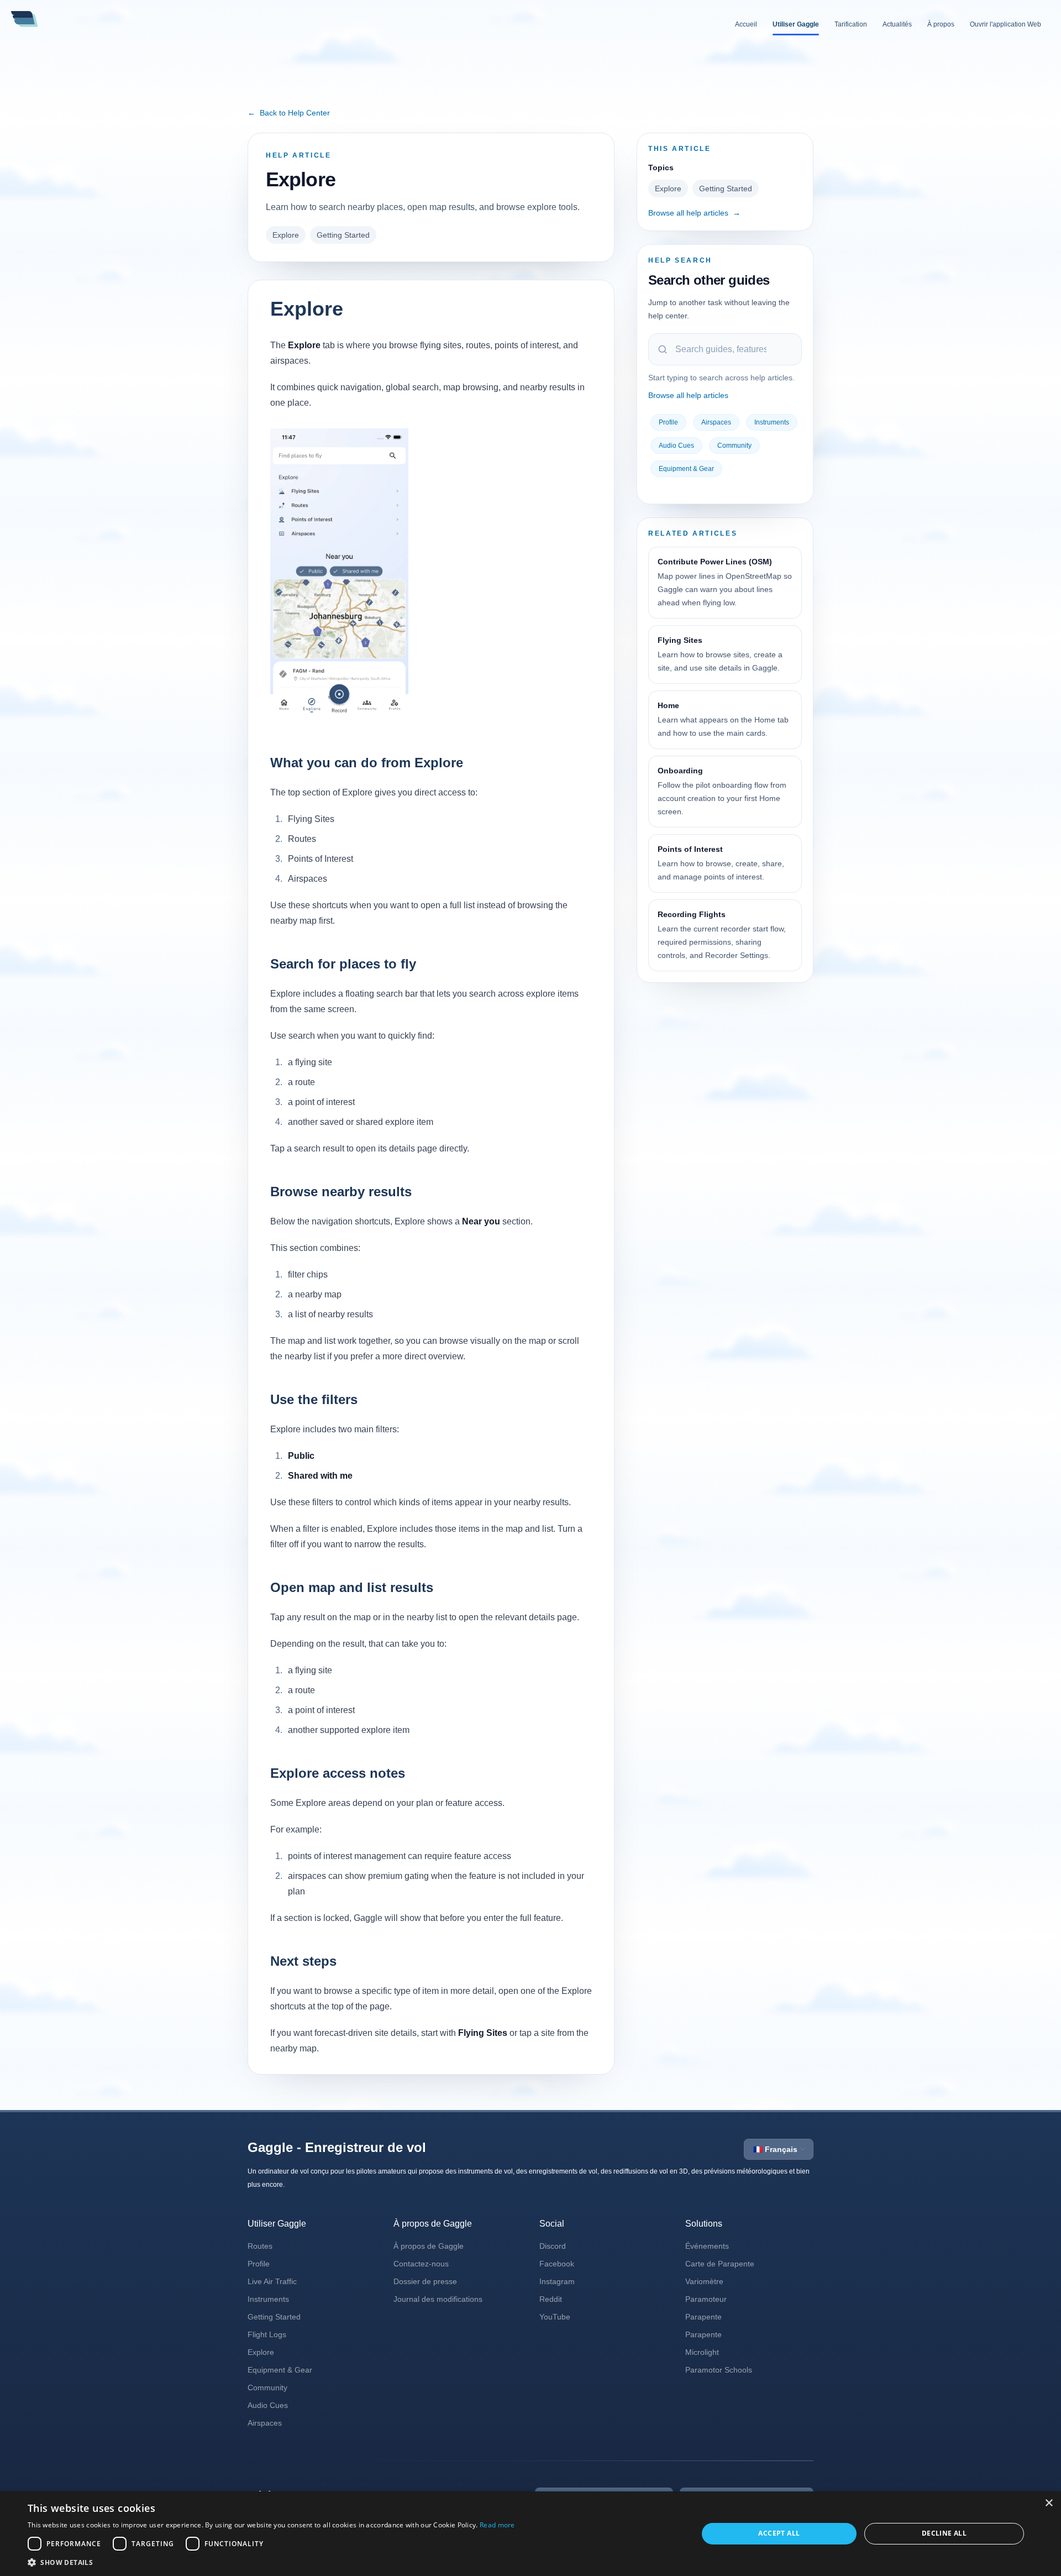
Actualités (897, 24)
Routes (260, 2246)
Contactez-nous (421, 2264)
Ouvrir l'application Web (1005, 24)
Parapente (703, 2317)
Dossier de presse (425, 2281)
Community (734, 446)
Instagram (557, 2281)
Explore (286, 235)
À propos (941, 24)
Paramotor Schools (719, 2370)
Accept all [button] (779, 2533)
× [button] (1049, 2503)
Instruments (772, 422)
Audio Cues (676, 446)
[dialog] (530, 2534)
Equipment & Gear (686, 469)
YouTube (555, 2317)
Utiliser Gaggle (796, 24)
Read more (497, 2525)
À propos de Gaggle (429, 2246)
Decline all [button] (944, 2533)
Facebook (557, 2264)
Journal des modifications (438, 2299)
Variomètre (704, 2281)
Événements (707, 2246)
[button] (271, 2562)
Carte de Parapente (720, 2264)
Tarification (851, 24)
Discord (553, 2246)
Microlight (702, 2352)
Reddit (551, 2299)
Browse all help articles (694, 213)
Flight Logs (267, 2334)
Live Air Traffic (272, 2281)
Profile (668, 422)
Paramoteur (706, 2299)
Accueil (746, 24)
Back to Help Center (289, 113)
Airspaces (716, 422)
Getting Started (343, 235)
